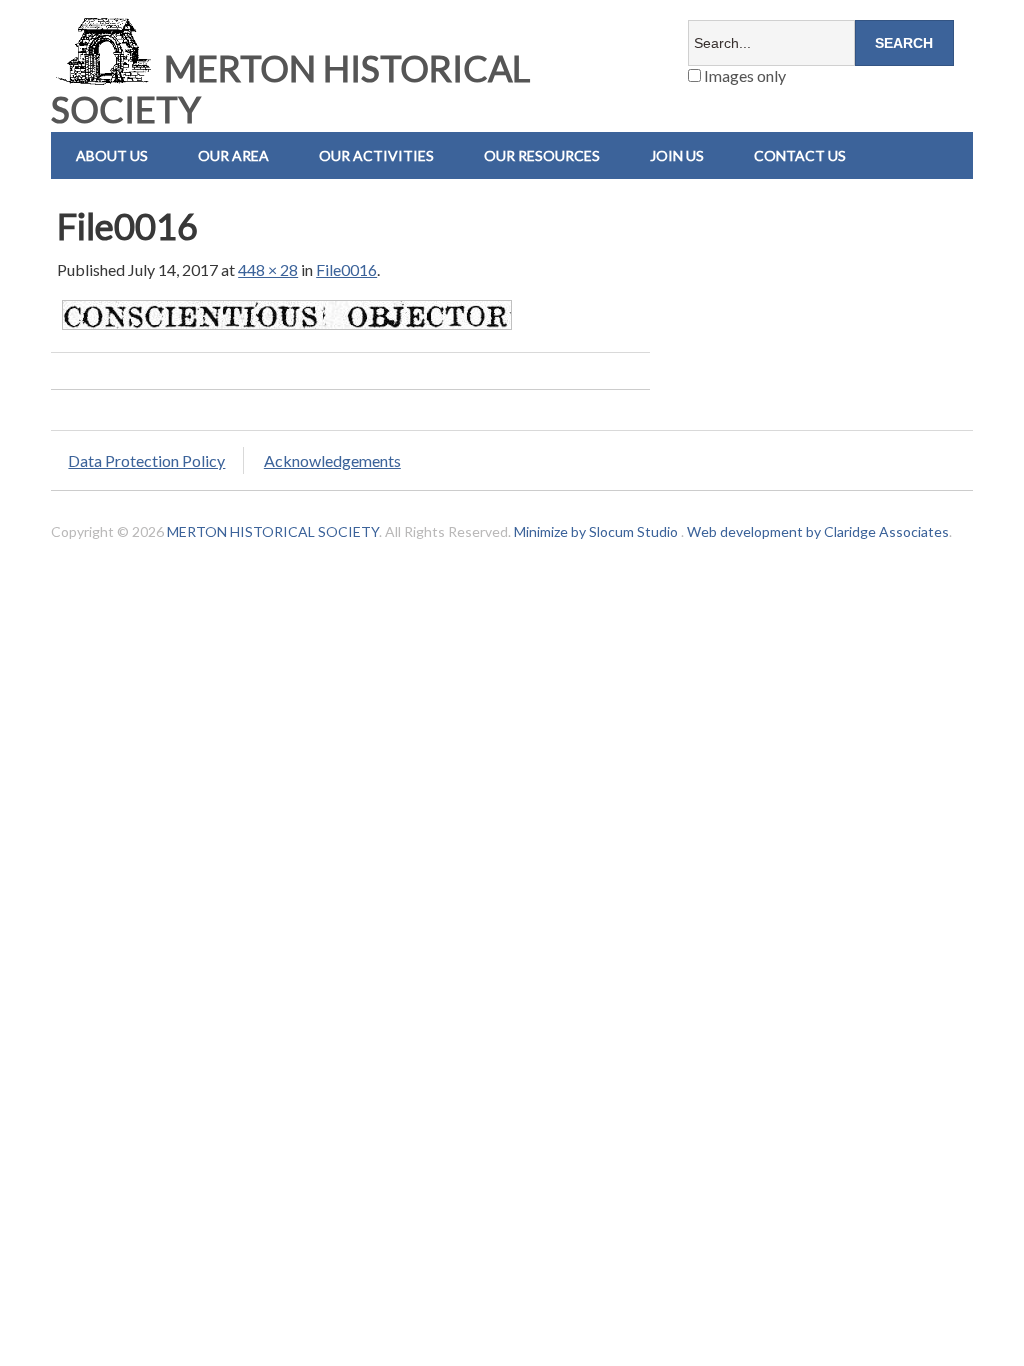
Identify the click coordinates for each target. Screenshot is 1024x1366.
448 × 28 (268, 269)
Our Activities (376, 155)
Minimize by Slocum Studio (596, 531)
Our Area (233, 155)
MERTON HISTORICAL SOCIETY (290, 88)
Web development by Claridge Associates (818, 531)
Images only (743, 75)
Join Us (677, 155)
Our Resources (542, 155)
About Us (112, 155)
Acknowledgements (332, 460)
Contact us (800, 155)
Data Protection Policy (146, 460)
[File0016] (287, 328)
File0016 (346, 269)
